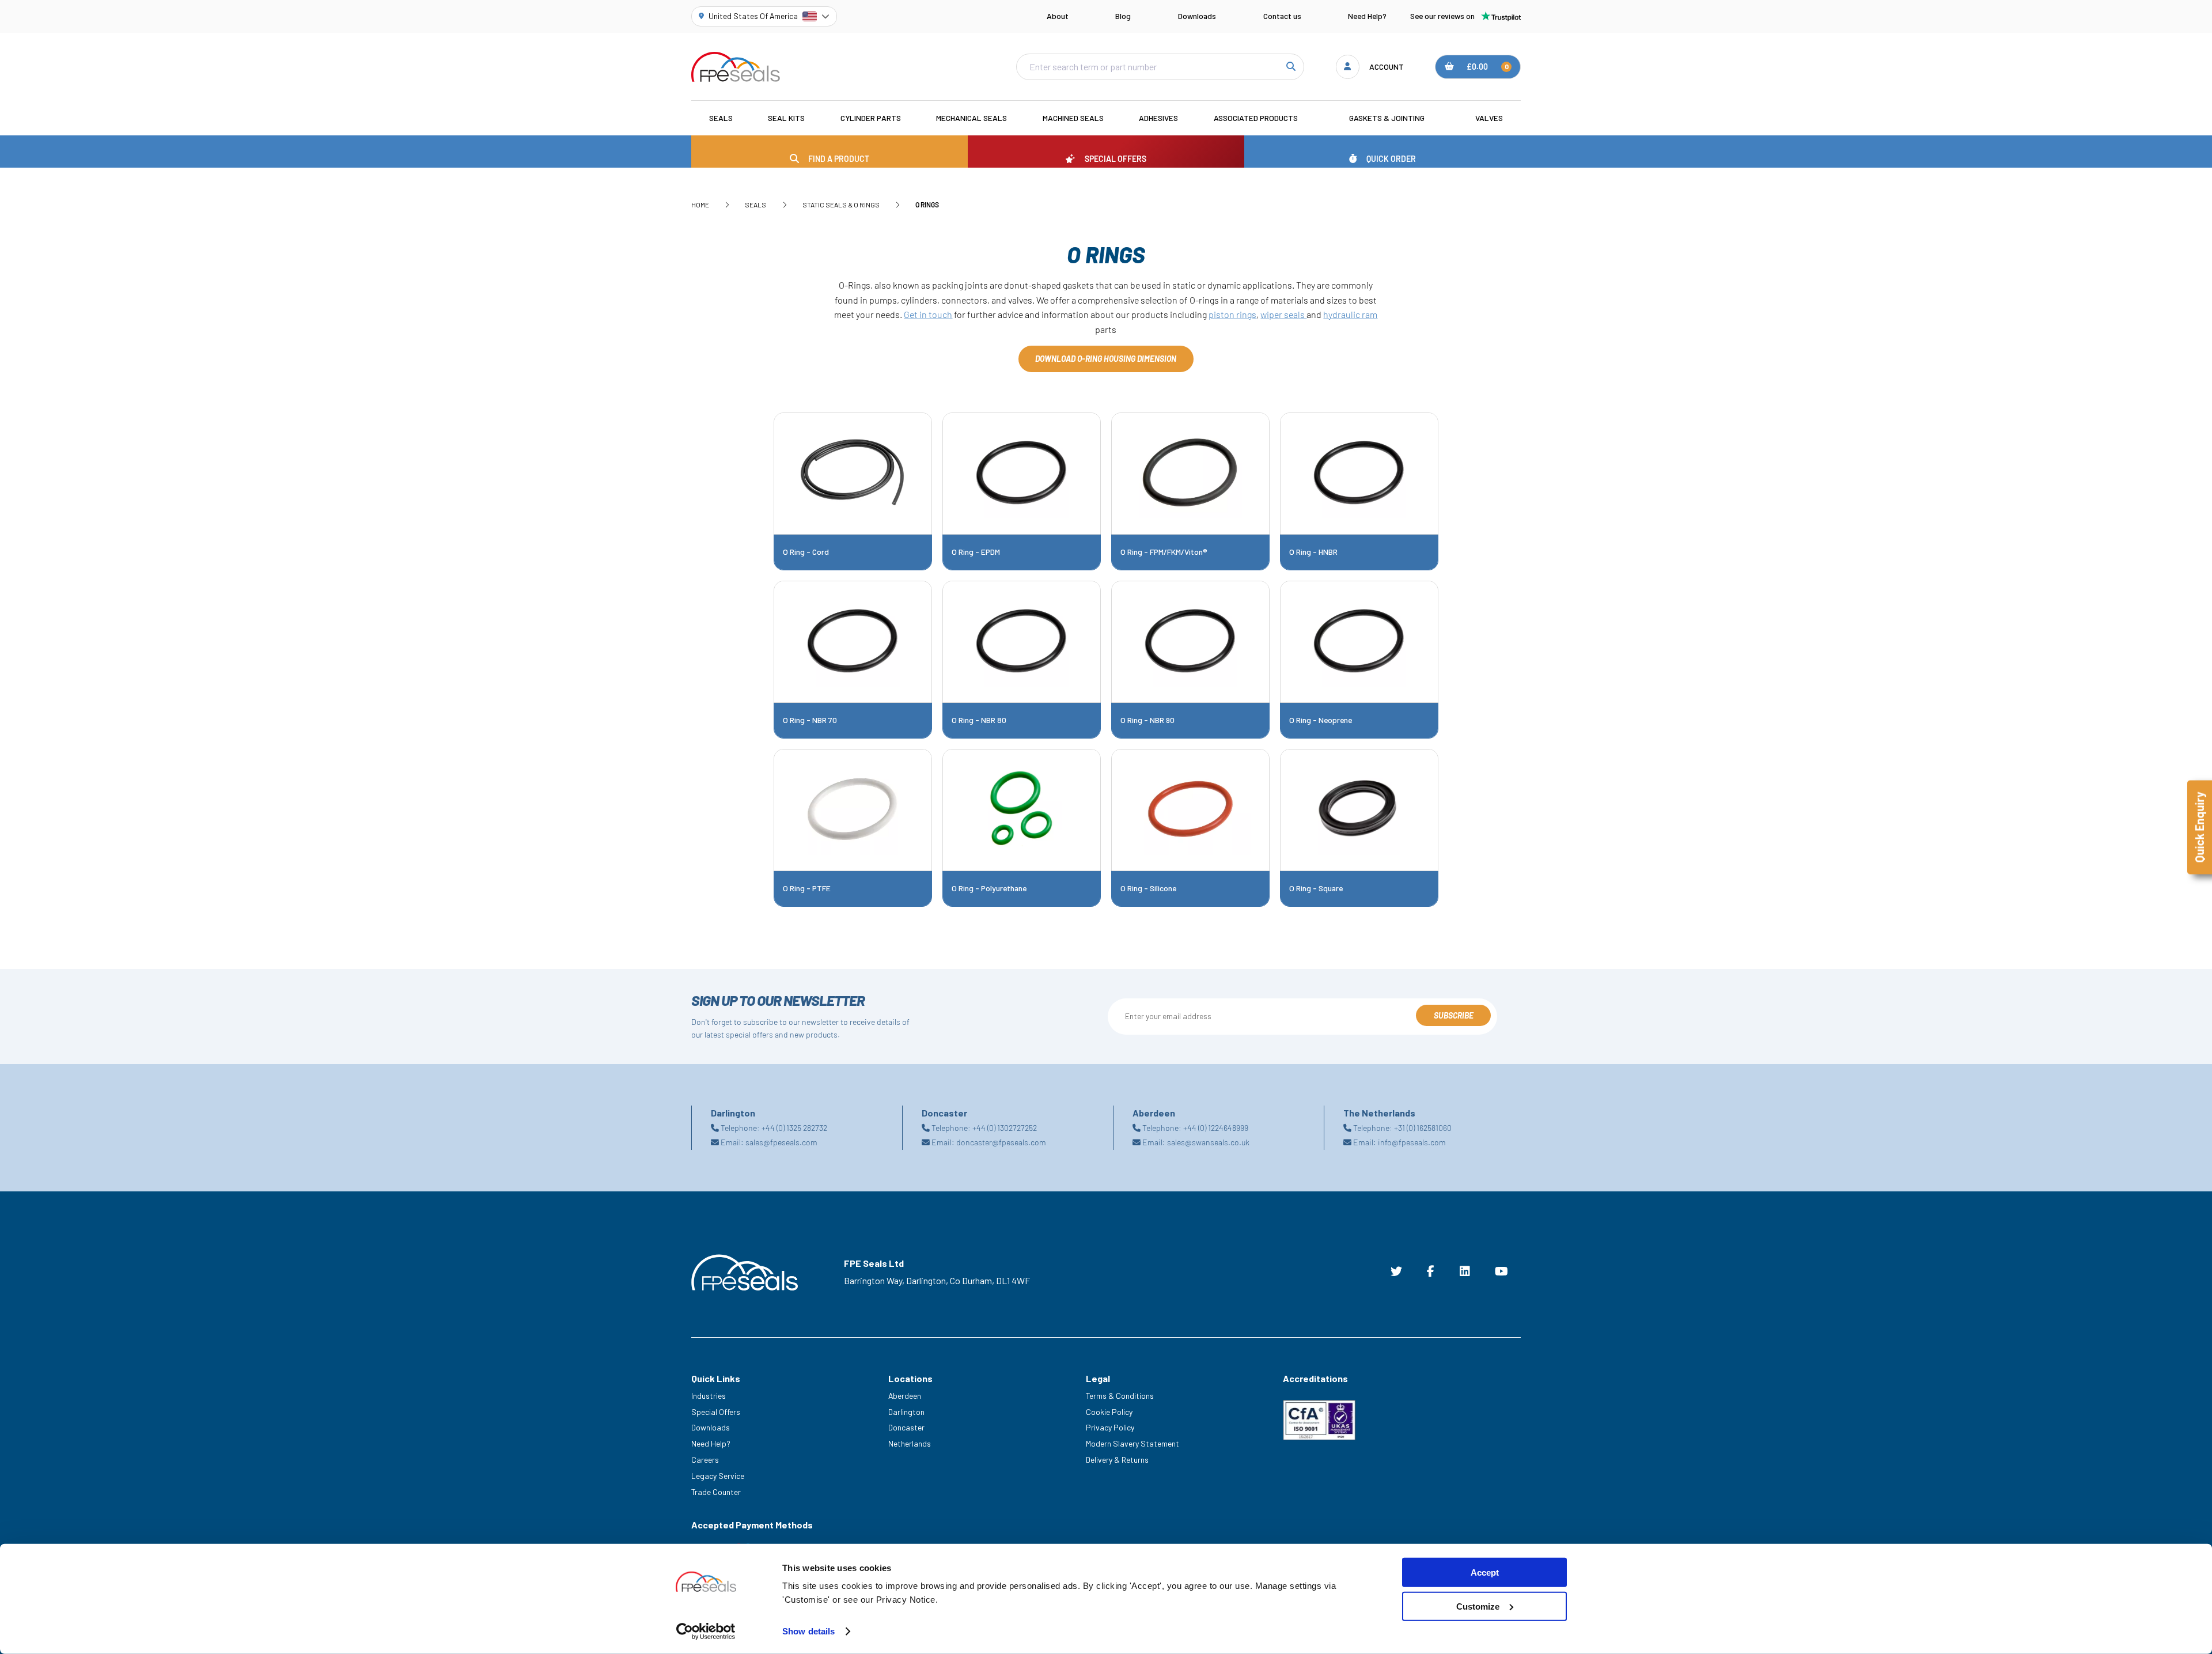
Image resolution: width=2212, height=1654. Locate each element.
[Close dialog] (1318, 696)
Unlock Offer (1218, 860)
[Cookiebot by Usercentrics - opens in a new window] (706, 1632)
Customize (1478, 1606)
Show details (808, 1631)
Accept (1485, 1572)
